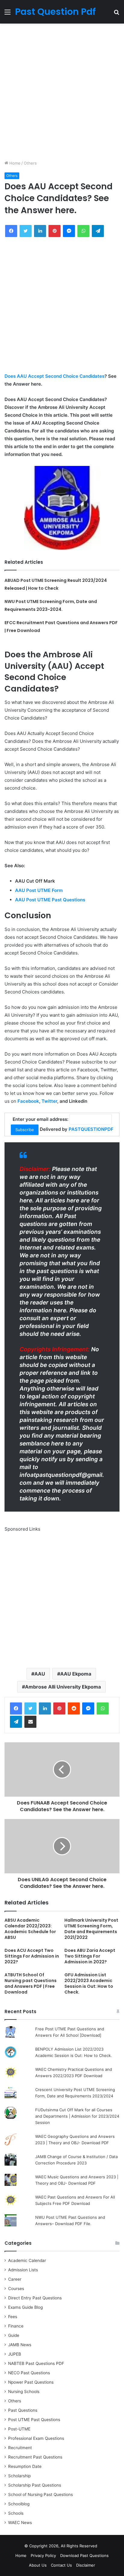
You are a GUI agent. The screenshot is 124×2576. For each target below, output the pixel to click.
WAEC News (20, 2523)
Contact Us (61, 2565)
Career (15, 2279)
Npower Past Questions (31, 2382)
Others (30, 163)
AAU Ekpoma (76, 1674)
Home (14, 163)
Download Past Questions (84, 2555)
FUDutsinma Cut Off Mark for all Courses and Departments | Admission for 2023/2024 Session (77, 2116)
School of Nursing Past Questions (40, 2494)
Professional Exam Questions (36, 2438)
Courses (16, 2289)
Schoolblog (19, 2504)
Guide (14, 2335)
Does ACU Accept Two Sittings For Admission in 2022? (32, 1956)
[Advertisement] (62, 92)
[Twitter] (30, 1708)
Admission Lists (23, 2270)
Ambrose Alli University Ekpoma (63, 1687)
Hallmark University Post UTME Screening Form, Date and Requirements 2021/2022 (91, 1929)
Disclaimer (86, 2565)
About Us (38, 2565)
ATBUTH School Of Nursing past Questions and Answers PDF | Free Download (31, 1983)
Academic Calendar (27, 2260)
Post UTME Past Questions (34, 2420)
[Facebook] (16, 1708)
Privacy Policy (43, 2555)
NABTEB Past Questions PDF (36, 2363)
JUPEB (15, 2354)
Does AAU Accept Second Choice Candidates (54, 376)
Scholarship (19, 2476)
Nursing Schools (24, 2392)
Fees (13, 2317)
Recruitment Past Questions (35, 2457)
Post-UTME (19, 2429)
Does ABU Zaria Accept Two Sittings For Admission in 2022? (90, 1956)
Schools (16, 2513)
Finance (16, 2326)
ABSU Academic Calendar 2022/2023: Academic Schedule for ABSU (30, 1929)
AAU (40, 1674)
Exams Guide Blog (25, 2307)
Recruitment (20, 2448)
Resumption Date (25, 2466)
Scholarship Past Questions (35, 2485)
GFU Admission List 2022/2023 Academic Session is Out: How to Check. (89, 1983)
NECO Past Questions (29, 2373)
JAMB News (20, 2345)
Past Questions (23, 2410)
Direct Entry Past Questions (35, 2298)
